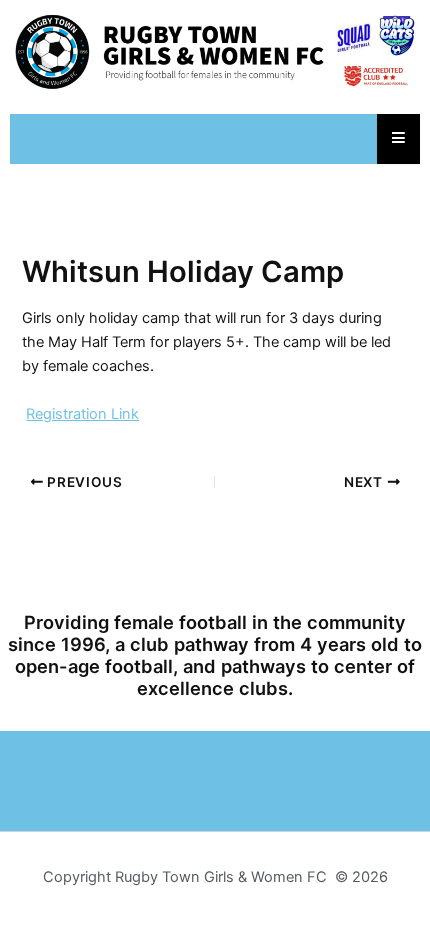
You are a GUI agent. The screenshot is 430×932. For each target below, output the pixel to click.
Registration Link (82, 414)
